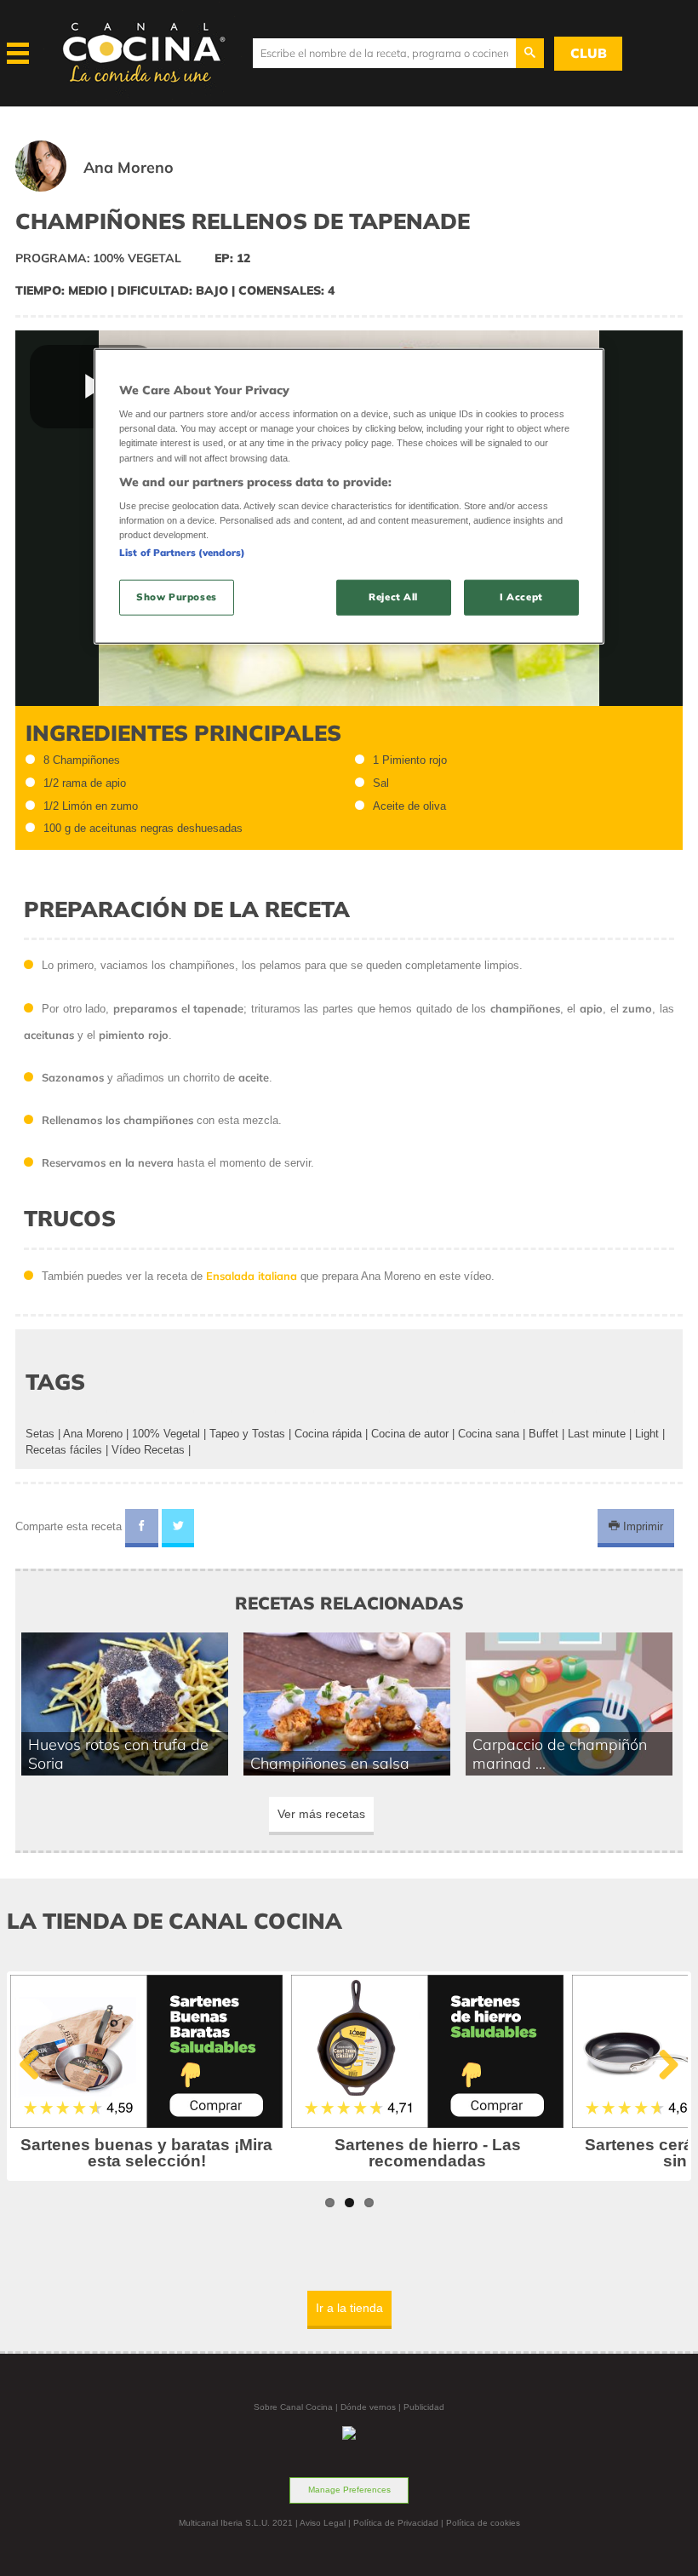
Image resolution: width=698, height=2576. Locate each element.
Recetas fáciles (64, 1450)
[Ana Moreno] (115, 188)
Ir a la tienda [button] (349, 2308)
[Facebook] (142, 1529)
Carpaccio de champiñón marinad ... (560, 1753)
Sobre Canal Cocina (293, 2407)
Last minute (597, 1434)
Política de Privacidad (396, 2523)
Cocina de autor (410, 1434)
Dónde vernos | (372, 2407)
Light (647, 1434)
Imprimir (641, 1526)
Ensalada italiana (252, 1276)
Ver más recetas (321, 1814)
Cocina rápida (328, 1434)
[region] (349, 496)
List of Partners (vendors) (182, 553)
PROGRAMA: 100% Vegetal (98, 258)
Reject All (393, 597)
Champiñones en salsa (330, 1763)
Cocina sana (489, 1434)
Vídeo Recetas (148, 1450)
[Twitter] (178, 1529)
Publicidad (424, 2407)
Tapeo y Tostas (247, 1434)
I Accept (521, 597)
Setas (40, 1434)
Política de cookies (483, 2523)
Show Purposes (176, 597)
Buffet (544, 1434)
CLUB (589, 53)
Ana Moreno (93, 1434)
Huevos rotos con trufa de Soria (118, 1753)
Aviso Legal (323, 2523)
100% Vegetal (166, 1434)
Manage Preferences (349, 2490)
